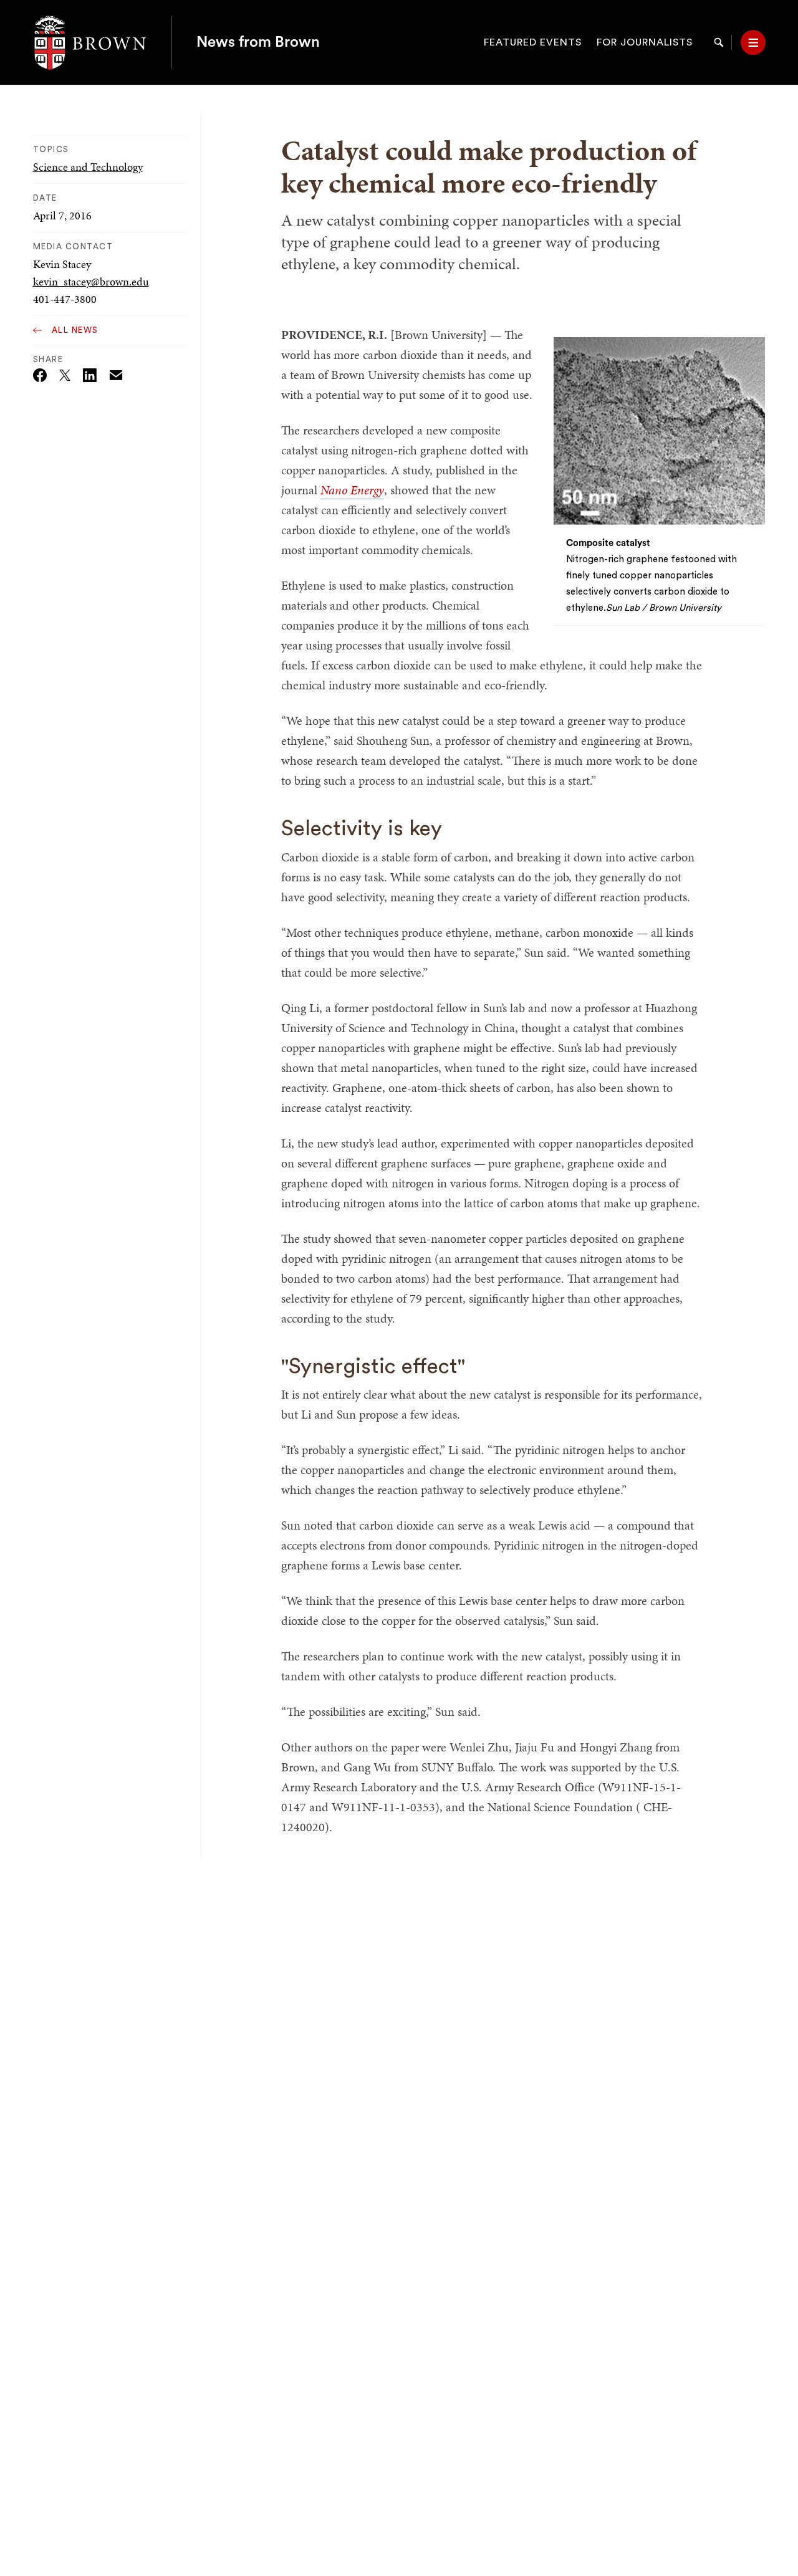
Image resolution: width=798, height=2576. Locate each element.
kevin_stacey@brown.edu (91, 281)
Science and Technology (88, 167)
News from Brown (258, 42)
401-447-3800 (65, 299)
